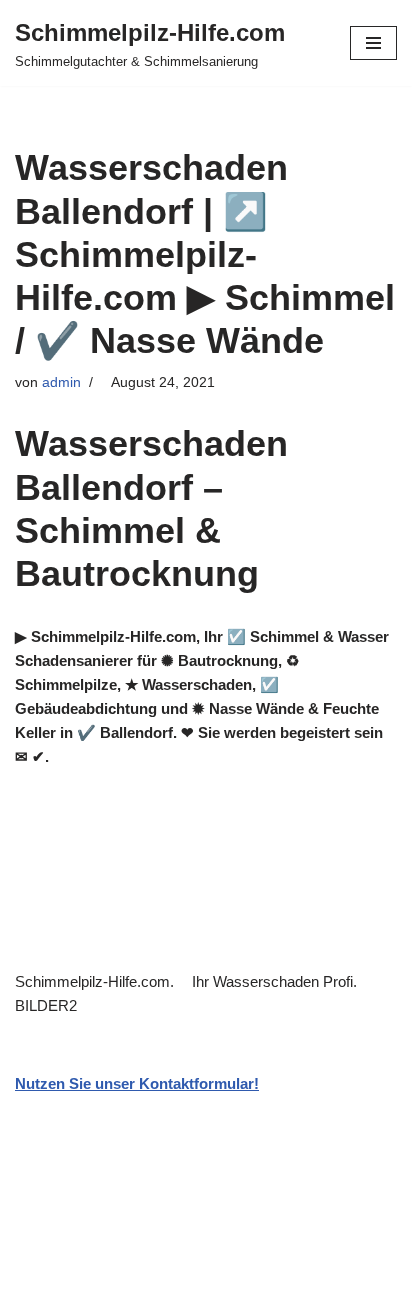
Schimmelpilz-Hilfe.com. (98, 981)
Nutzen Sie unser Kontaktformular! (137, 1083)
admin (61, 382)
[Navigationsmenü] (373, 43)
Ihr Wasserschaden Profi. (278, 981)
